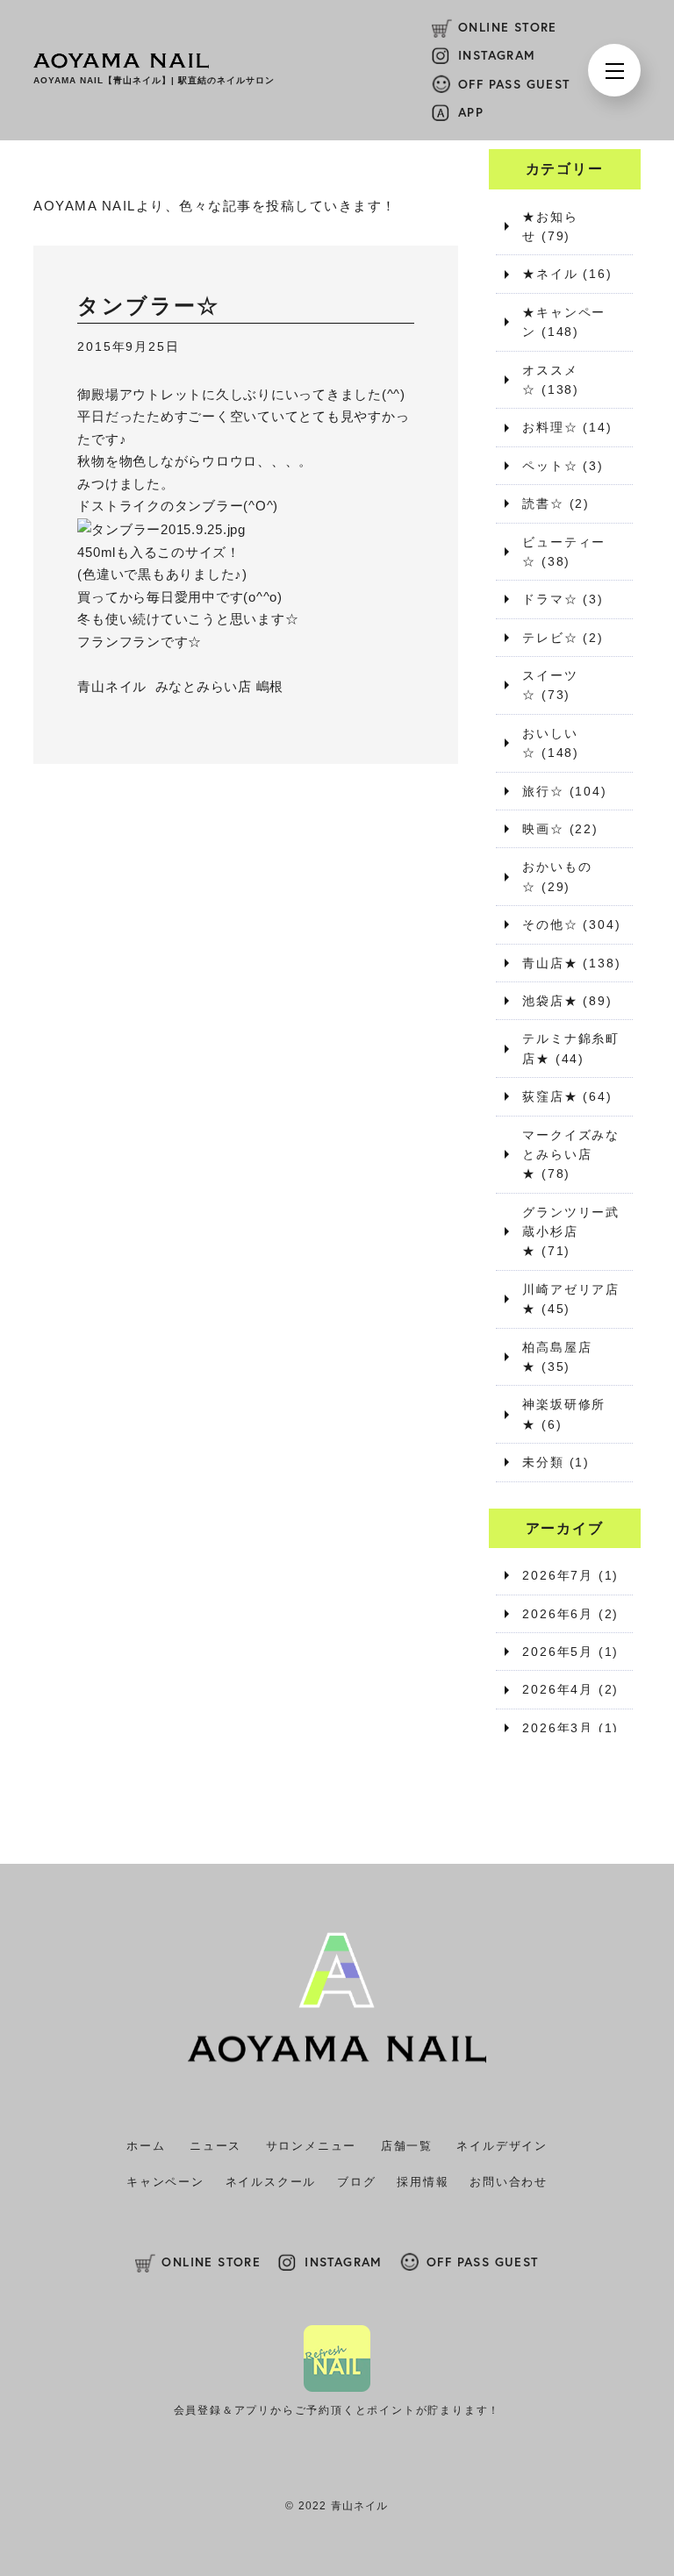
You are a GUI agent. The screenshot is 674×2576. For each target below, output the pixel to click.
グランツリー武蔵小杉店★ (571, 1232)
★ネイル (550, 274)
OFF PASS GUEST (514, 84)
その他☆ (550, 924)
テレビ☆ (550, 638)
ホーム (146, 2146)
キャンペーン (165, 2182)
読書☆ (543, 503)
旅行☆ (543, 791)
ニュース (215, 2146)
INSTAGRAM (497, 55)
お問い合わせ (509, 2182)
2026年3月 (558, 1728)
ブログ (356, 2182)
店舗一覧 (407, 2146)
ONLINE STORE (508, 27)
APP (471, 112)
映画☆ (543, 829)
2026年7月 (558, 1575)
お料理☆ (550, 427)
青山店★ (550, 963)
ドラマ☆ (550, 599)
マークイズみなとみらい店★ (571, 1155)
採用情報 (423, 2182)
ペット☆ (550, 466)
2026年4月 (558, 1689)
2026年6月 (558, 1614)
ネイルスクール (271, 2182)
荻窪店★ (550, 1096)
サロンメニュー (312, 2146)
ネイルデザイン (502, 2146)
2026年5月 (558, 1652)
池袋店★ (550, 1001)
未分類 (543, 1462)
